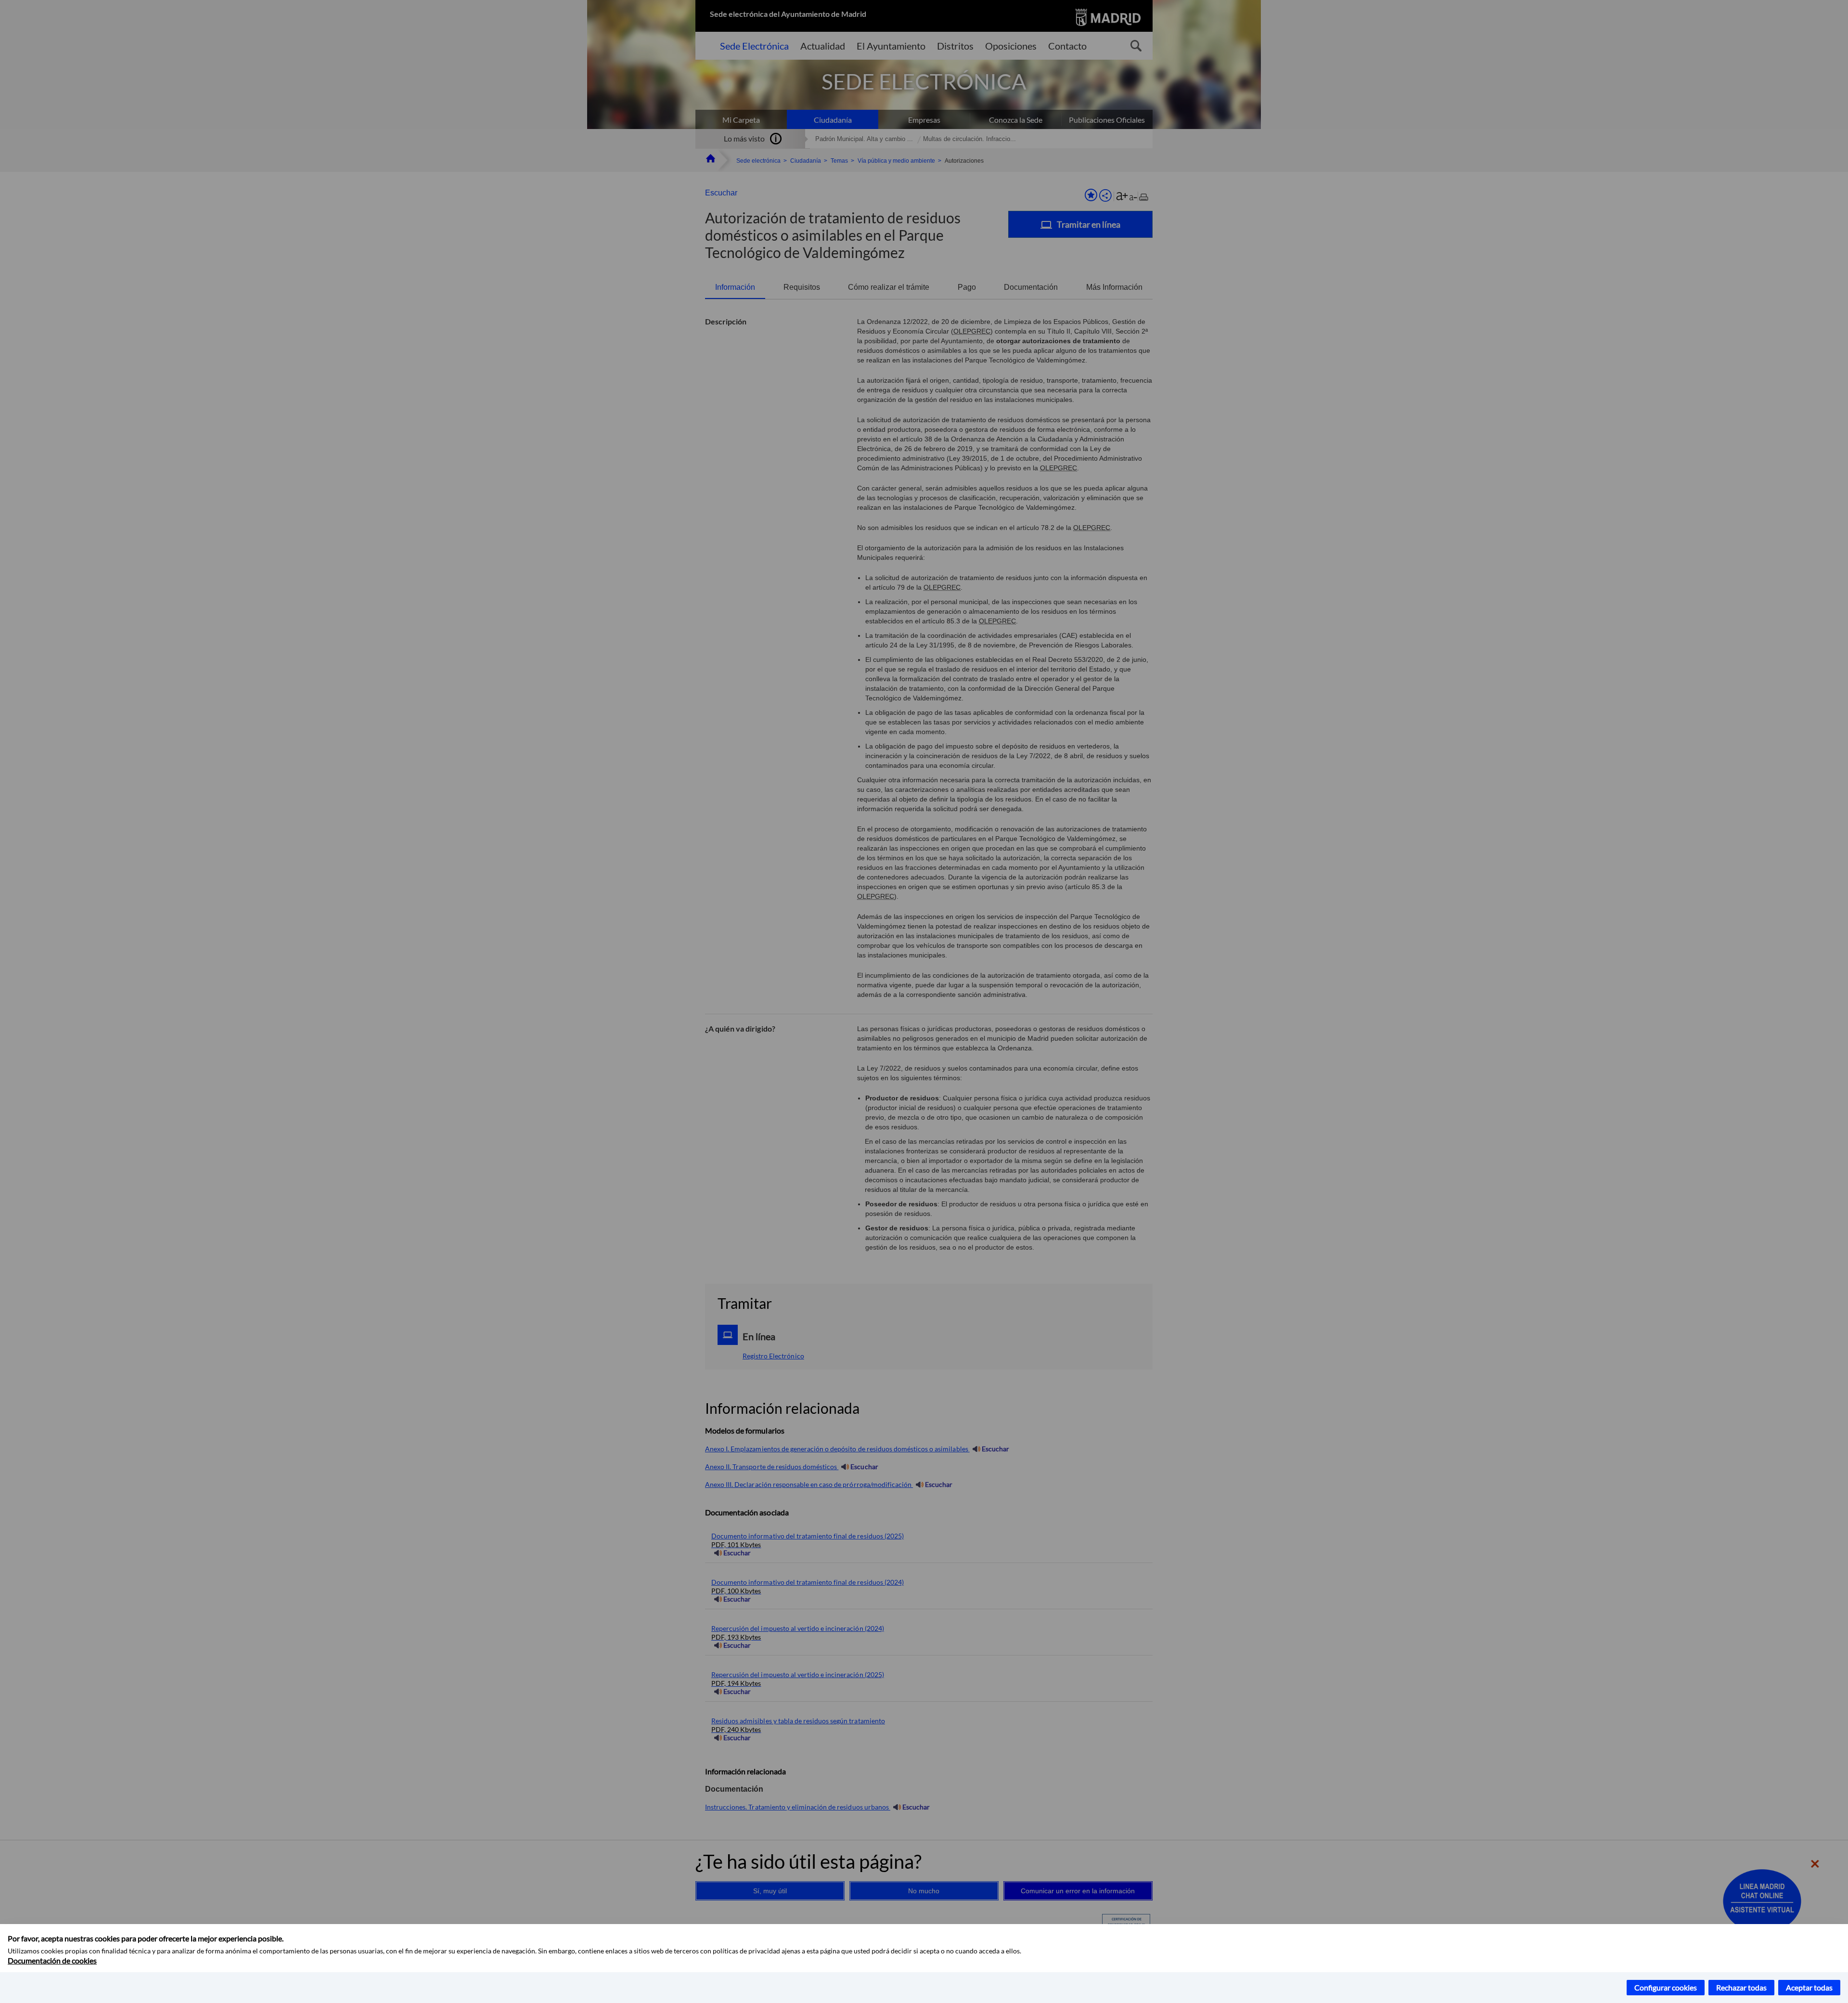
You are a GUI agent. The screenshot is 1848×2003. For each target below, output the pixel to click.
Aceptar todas (1809, 1987)
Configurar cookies (1666, 1987)
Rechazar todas (1741, 1987)
